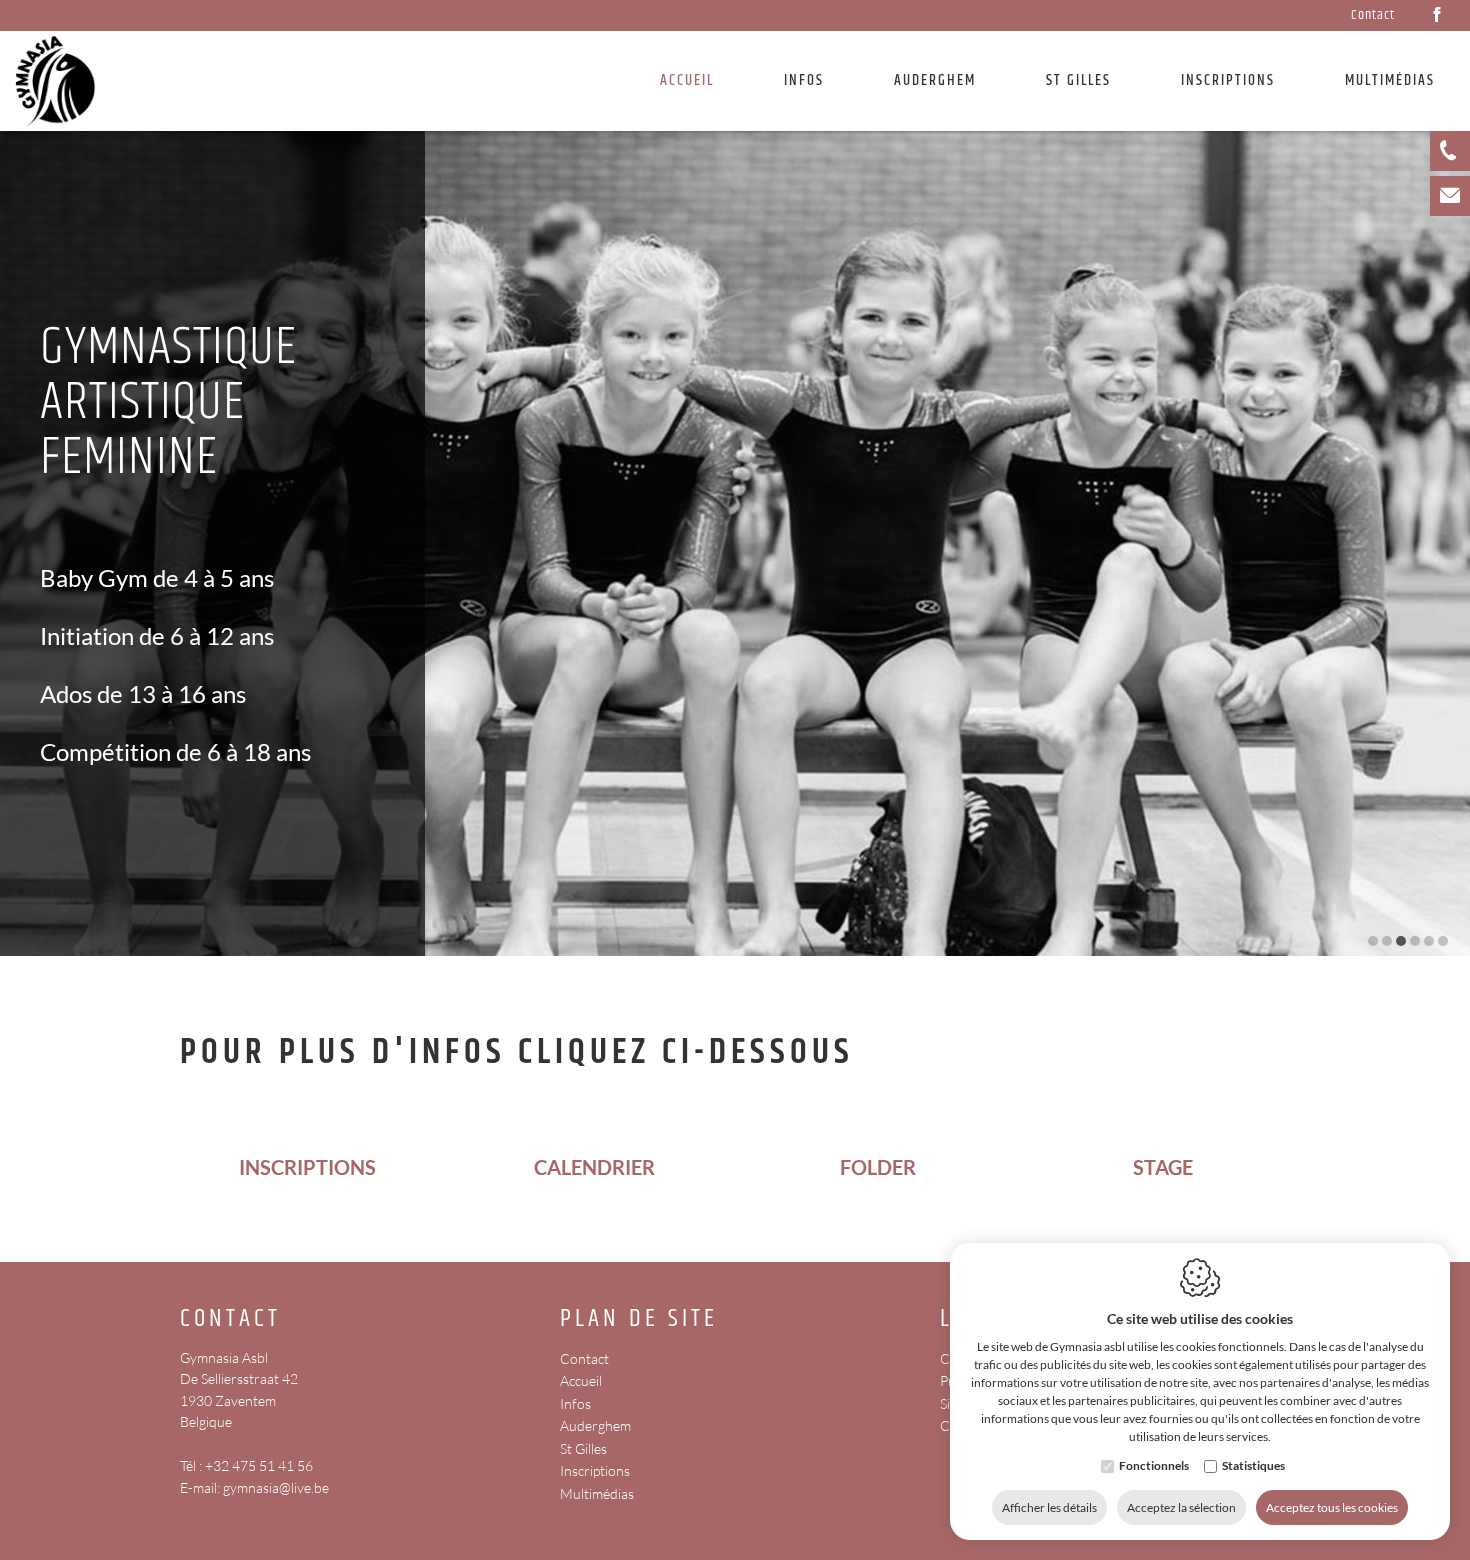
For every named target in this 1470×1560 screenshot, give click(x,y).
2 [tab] (1387, 941)
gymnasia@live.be (276, 1487)
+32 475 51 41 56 (259, 1465)
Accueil (687, 80)
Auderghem (935, 80)
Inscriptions (1228, 80)
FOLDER (878, 1167)
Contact (1373, 15)
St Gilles (1078, 80)
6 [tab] (1443, 941)
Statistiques (1253, 1465)
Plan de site (639, 1319)
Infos (575, 1403)
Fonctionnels (1154, 1465)
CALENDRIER (592, 1167)
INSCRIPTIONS (307, 1167)
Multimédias (597, 1493)
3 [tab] (1401, 941)
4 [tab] (1415, 941)
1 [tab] (1373, 941)
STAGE (1163, 1167)
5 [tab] (1429, 941)
